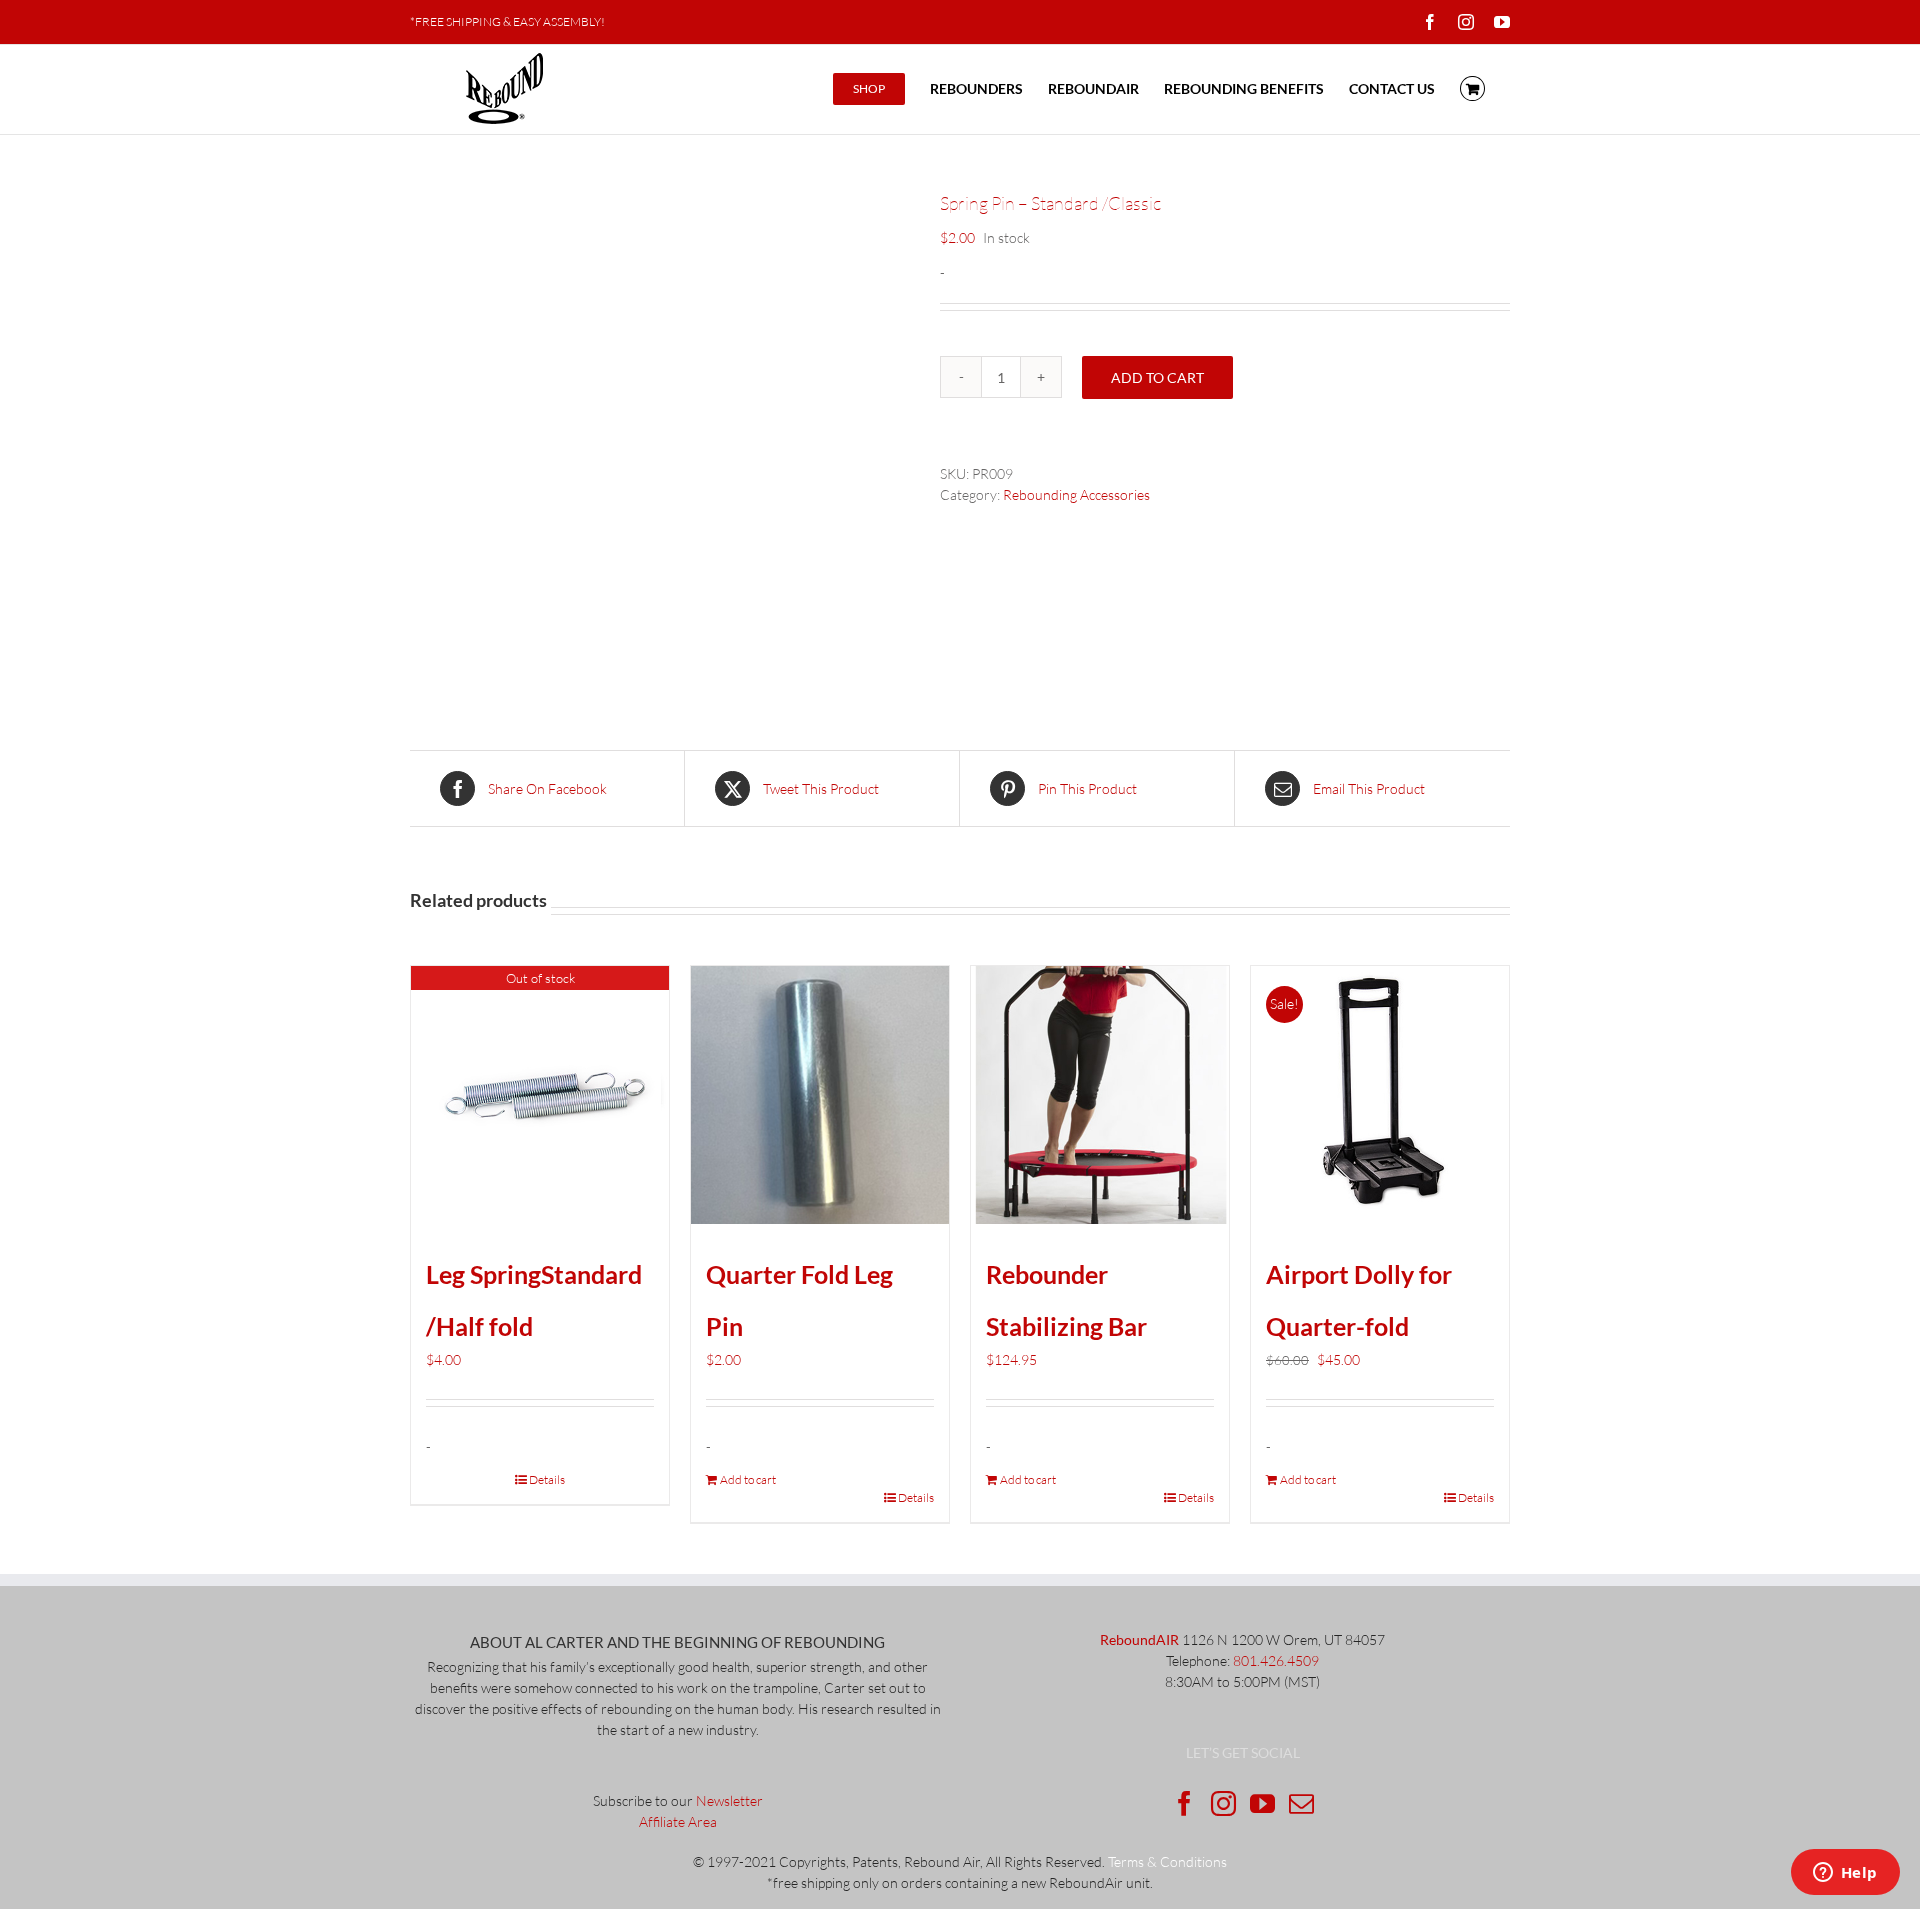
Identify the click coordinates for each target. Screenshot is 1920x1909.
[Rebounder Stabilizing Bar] (1100, 1095)
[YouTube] (1262, 1803)
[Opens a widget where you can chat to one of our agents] (1845, 1874)
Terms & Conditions (1167, 1861)
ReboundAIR (1139, 1639)
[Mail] (1301, 1803)
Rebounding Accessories (1076, 494)
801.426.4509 (1276, 1660)
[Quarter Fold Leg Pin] (820, 1095)
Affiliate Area (678, 1821)
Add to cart (1157, 377)
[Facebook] (1184, 1803)
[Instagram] (1223, 1803)
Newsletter (729, 1800)
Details (547, 1479)
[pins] (660, 440)
